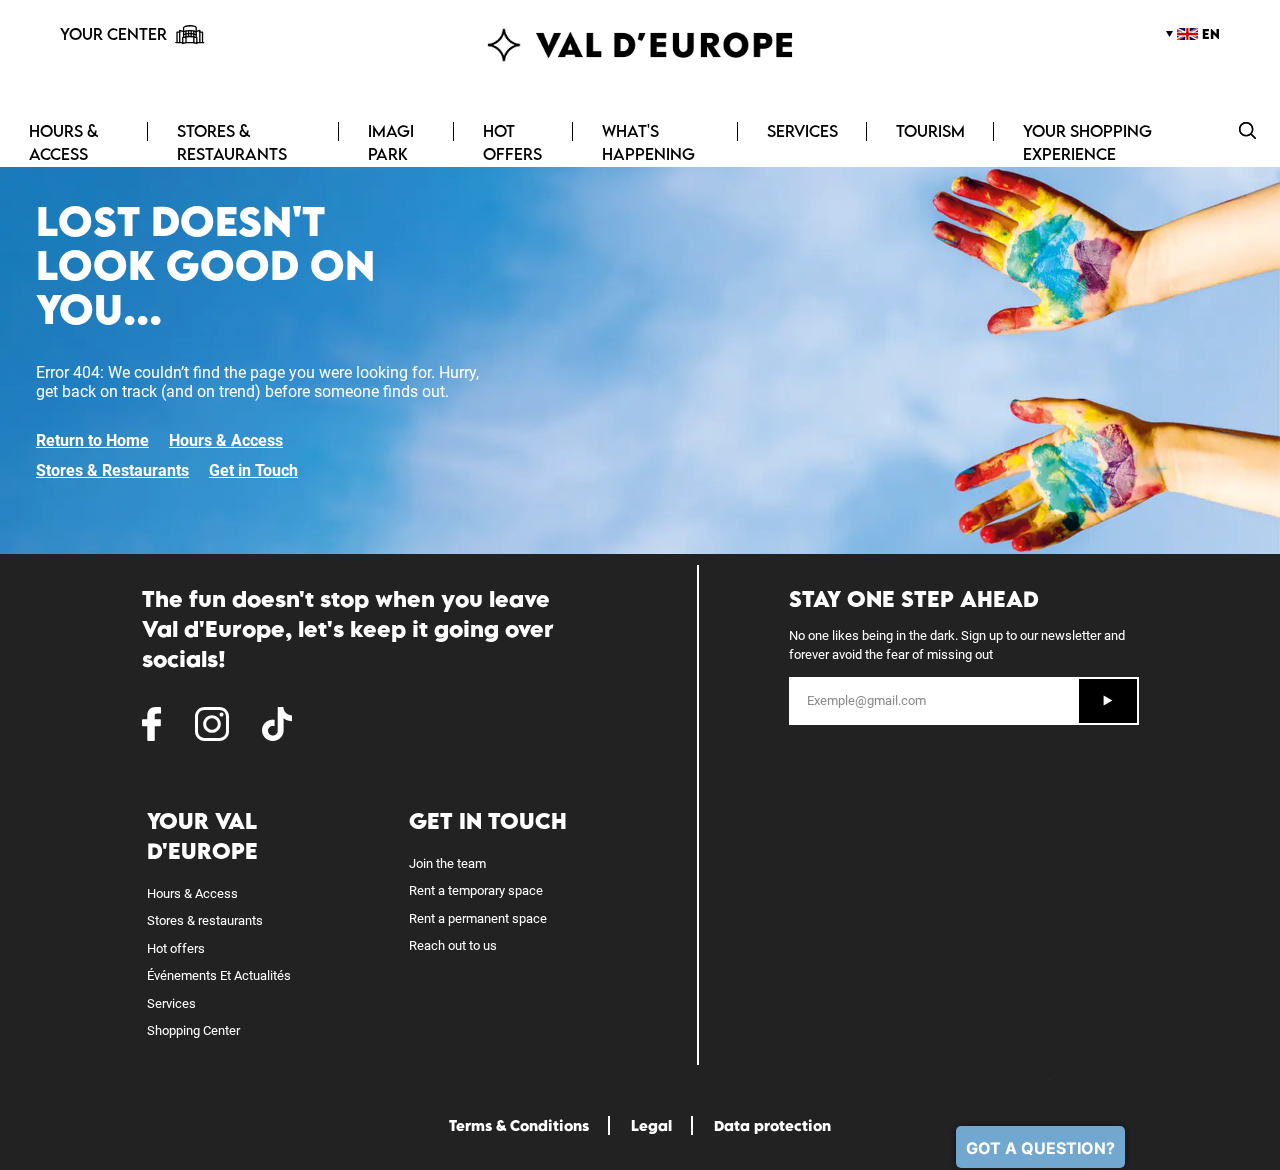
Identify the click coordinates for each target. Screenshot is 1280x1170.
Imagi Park (391, 142)
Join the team (447, 863)
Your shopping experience (1087, 142)
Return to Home (92, 440)
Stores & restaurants (205, 920)
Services (802, 131)
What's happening (648, 142)
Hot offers (512, 142)
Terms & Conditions (519, 1125)
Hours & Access (63, 142)
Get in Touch (253, 470)
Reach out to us (453, 945)
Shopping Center (193, 1030)
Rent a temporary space (476, 890)
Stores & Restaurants (232, 142)
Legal (651, 1125)
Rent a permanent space (478, 918)
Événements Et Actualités (219, 975)
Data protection (772, 1125)
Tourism (930, 131)
